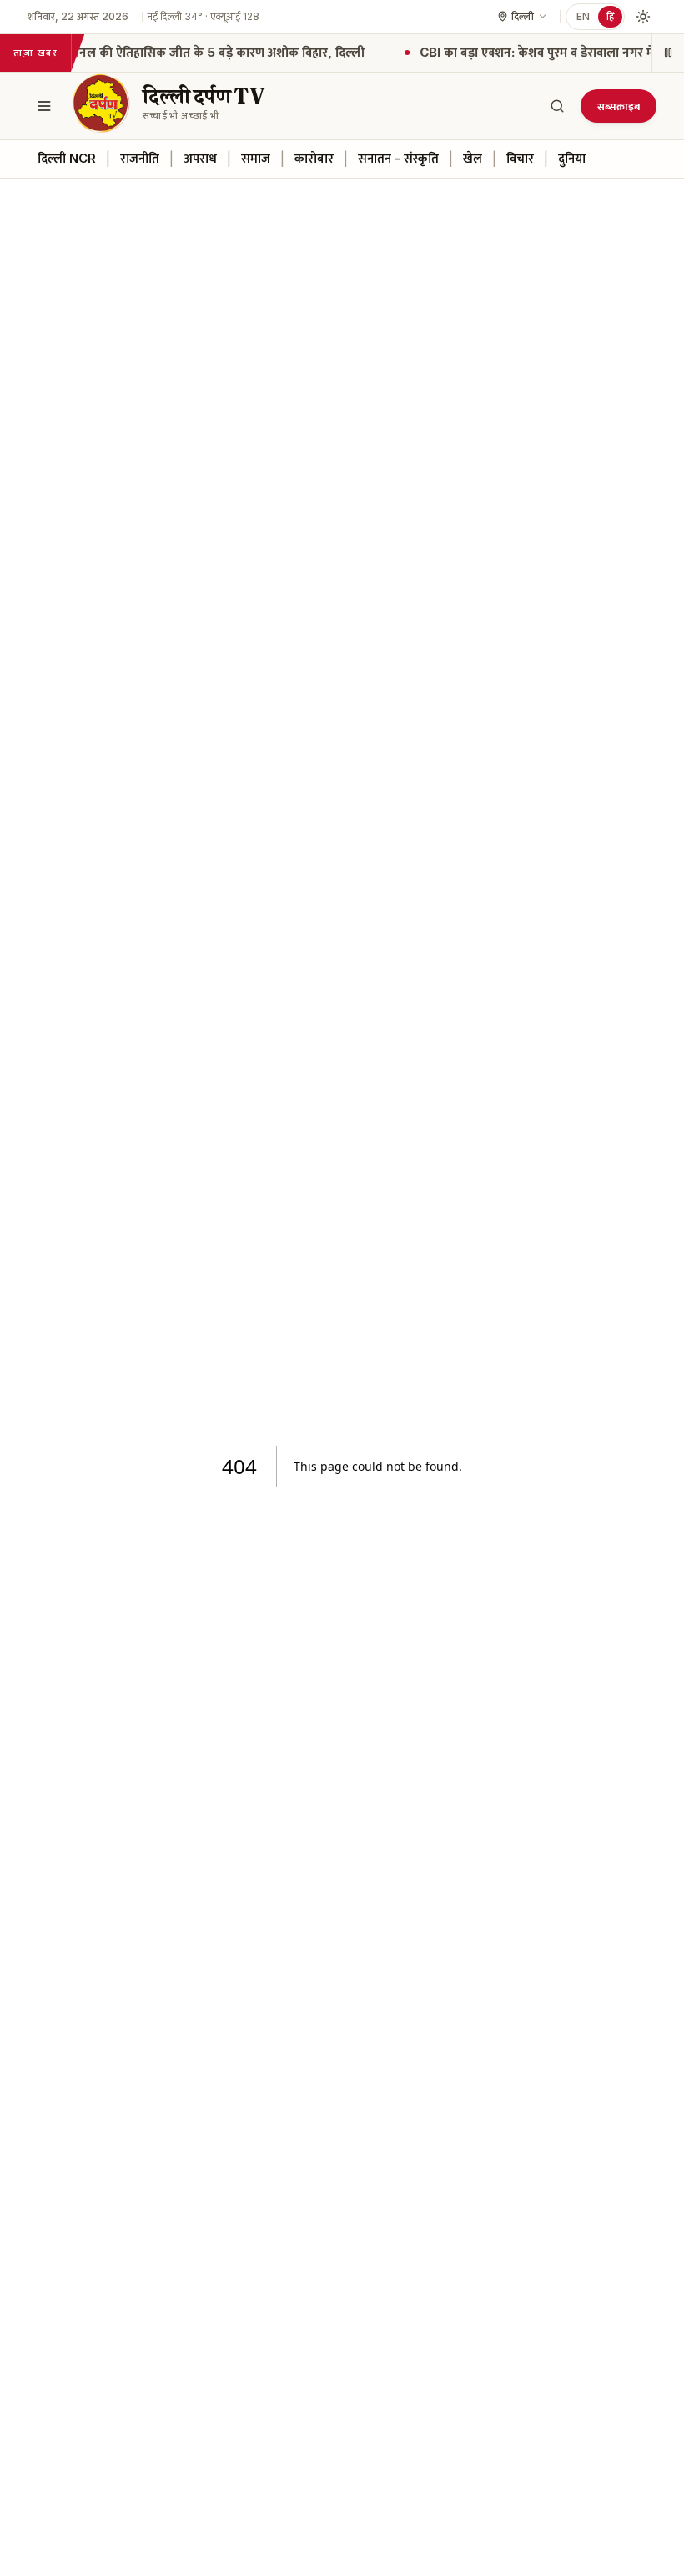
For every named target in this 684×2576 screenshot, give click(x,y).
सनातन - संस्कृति (398, 158)
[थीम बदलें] (643, 17)
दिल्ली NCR (67, 158)
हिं (610, 16)
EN (583, 16)
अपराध (200, 158)
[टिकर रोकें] (668, 53)
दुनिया (572, 158)
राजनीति (140, 158)
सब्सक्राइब (619, 106)
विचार (520, 158)
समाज (256, 158)
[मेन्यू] (44, 106)
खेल (473, 158)
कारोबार (314, 158)
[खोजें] (557, 106)
